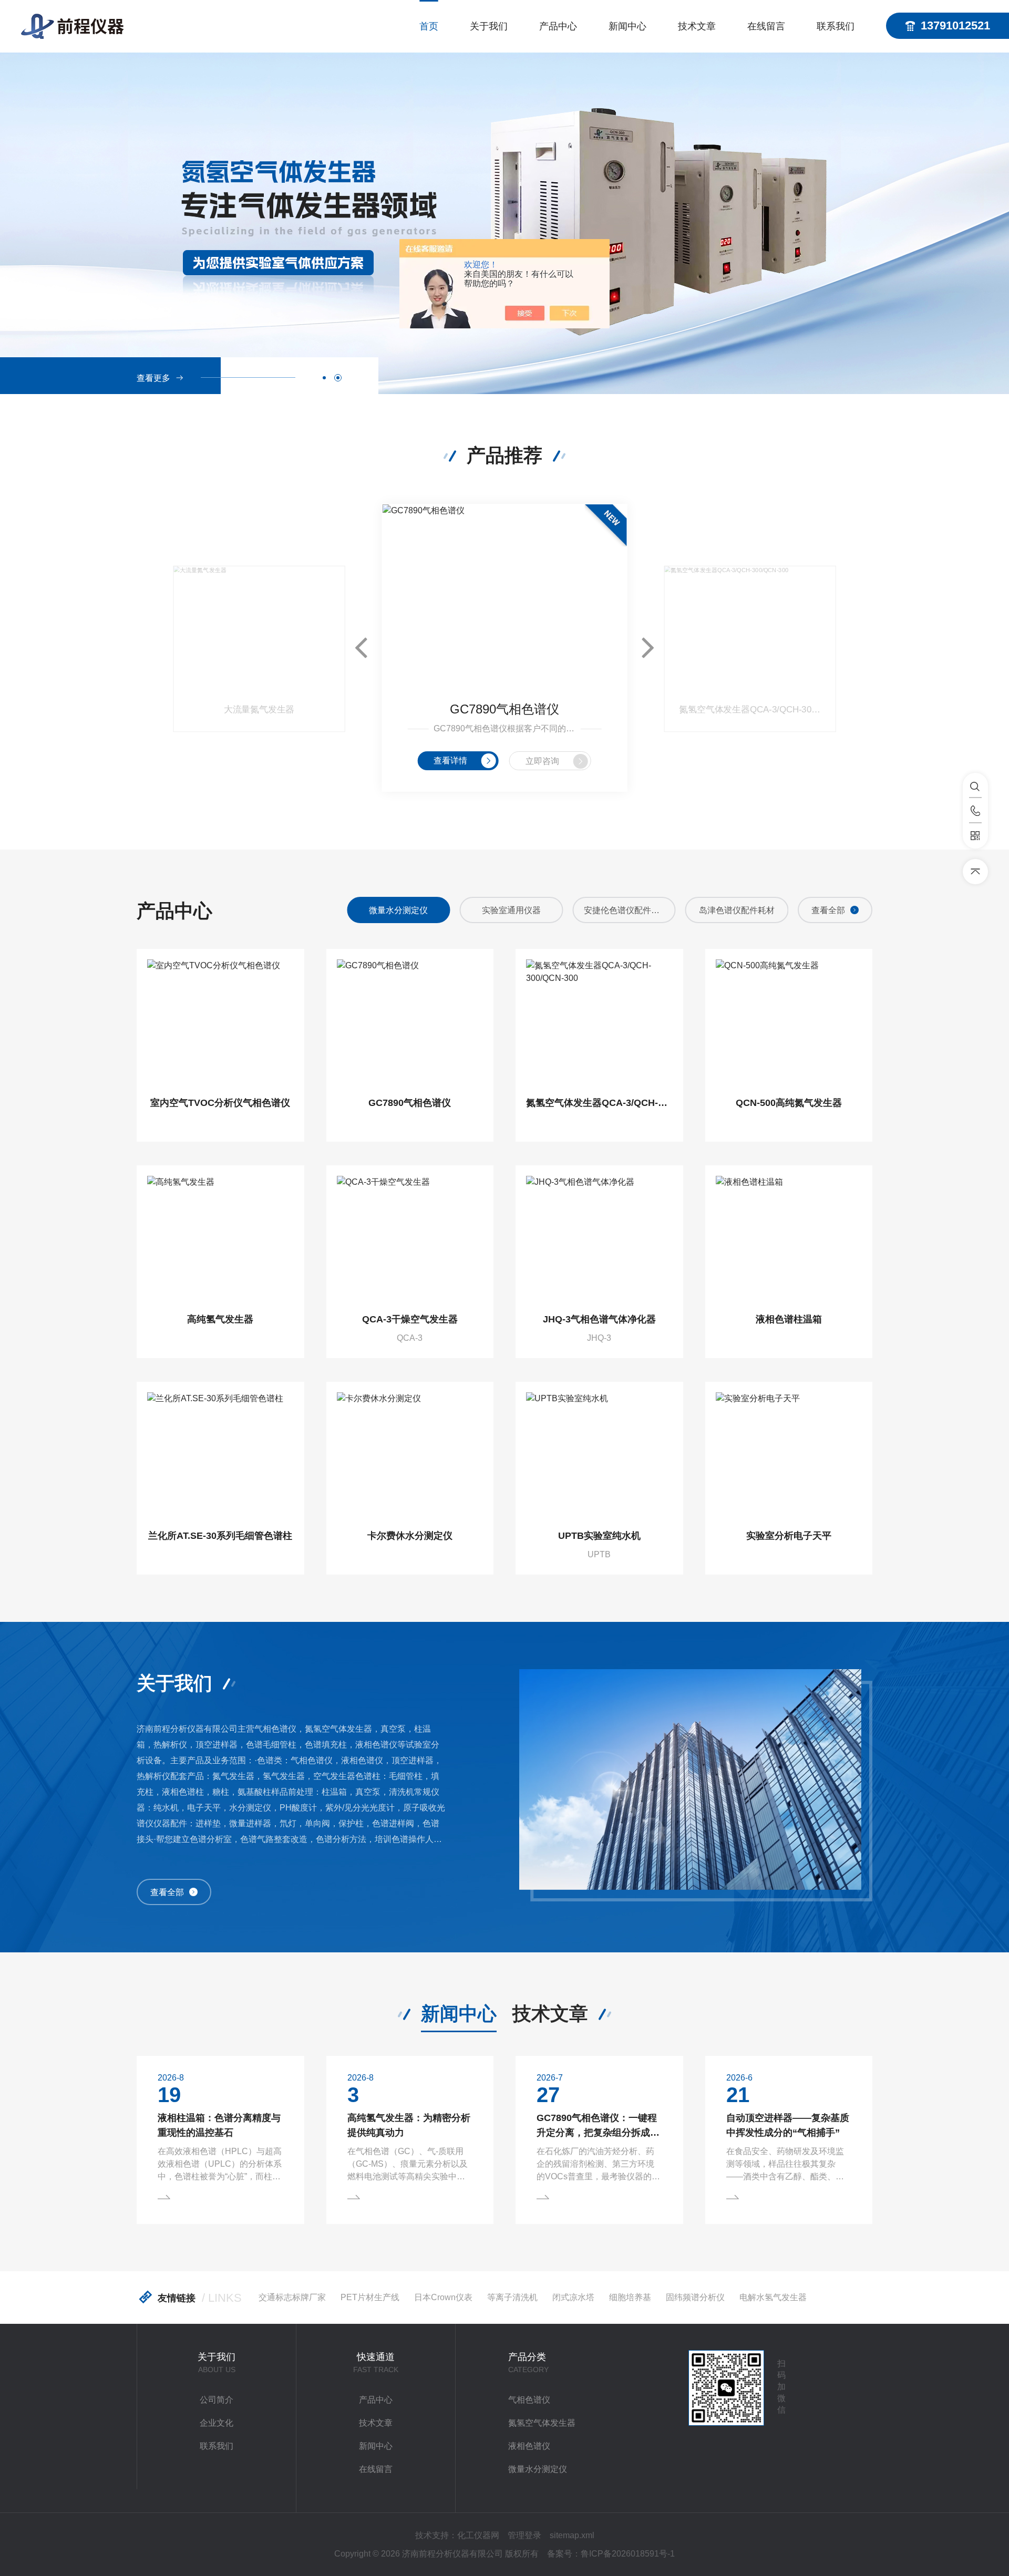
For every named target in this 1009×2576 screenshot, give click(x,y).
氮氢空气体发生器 (542, 2423)
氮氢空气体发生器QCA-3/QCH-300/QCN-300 (750, 710)
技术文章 (697, 26)
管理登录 (524, 2535)
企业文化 (217, 2423)
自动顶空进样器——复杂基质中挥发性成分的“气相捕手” (788, 2125)
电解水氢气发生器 (773, 2297)
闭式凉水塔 (573, 2297)
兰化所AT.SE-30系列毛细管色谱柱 (220, 1536)
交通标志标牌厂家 (292, 2297)
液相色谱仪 (529, 2446)
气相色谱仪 (737, 910)
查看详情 (450, 761)
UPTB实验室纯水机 (599, 1536)
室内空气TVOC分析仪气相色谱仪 (220, 1103)
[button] (324, 378)
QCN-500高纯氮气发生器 (789, 1103)
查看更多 (153, 378)
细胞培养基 (630, 2297)
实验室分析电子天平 (789, 1536)
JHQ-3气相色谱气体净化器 (599, 1319)
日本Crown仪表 (443, 2297)
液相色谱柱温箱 (789, 1319)
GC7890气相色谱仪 (504, 709)
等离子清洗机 (512, 2297)
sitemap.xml (572, 2535)
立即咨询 (542, 761)
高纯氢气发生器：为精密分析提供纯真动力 (409, 2125)
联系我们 (836, 26)
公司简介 (217, 2400)
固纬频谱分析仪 (695, 2297)
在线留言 (766, 26)
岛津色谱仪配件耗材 (624, 910)
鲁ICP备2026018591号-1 (628, 2554)
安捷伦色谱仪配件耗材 (512, 910)
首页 (429, 26)
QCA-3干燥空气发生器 (410, 1319)
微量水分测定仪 (538, 2469)
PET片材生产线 (370, 2297)
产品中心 (558, 26)
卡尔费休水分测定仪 (410, 1536)
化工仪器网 (478, 2535)
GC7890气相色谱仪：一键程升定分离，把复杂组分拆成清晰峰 (598, 2126)
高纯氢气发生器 (220, 1319)
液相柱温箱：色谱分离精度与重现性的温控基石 (219, 2125)
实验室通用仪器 (398, 910)
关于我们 (489, 26)
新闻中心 (627, 26)
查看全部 (828, 910)
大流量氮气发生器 (259, 710)
